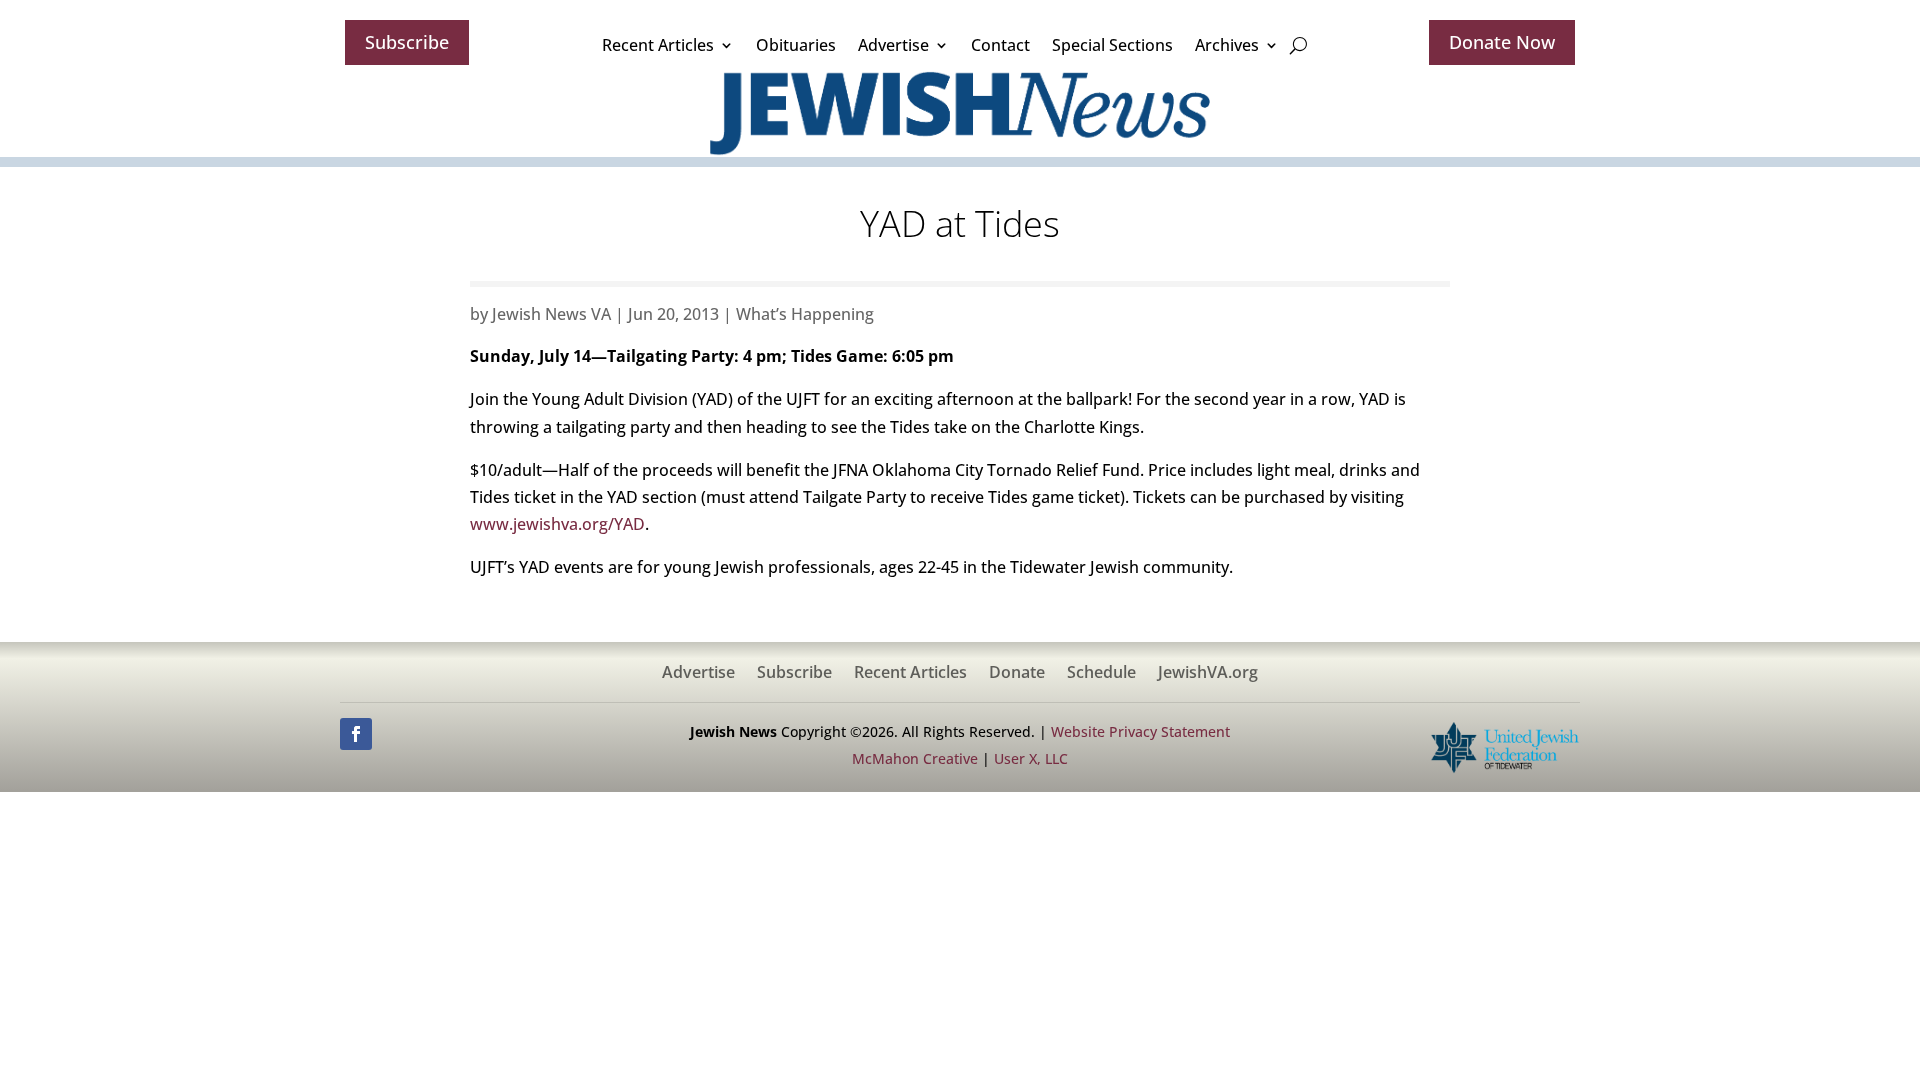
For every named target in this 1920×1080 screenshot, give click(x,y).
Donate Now (1502, 42)
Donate (1017, 674)
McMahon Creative (915, 758)
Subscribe (407, 42)
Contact (1000, 45)
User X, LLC (1031, 758)
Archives (1227, 45)
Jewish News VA (551, 314)
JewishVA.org (1208, 674)
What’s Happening (805, 314)
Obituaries (796, 45)
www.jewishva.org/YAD (557, 524)
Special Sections (1112, 45)
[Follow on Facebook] (356, 734)
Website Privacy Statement (1140, 731)
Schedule (1101, 674)
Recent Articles (658, 45)
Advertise (893, 45)
